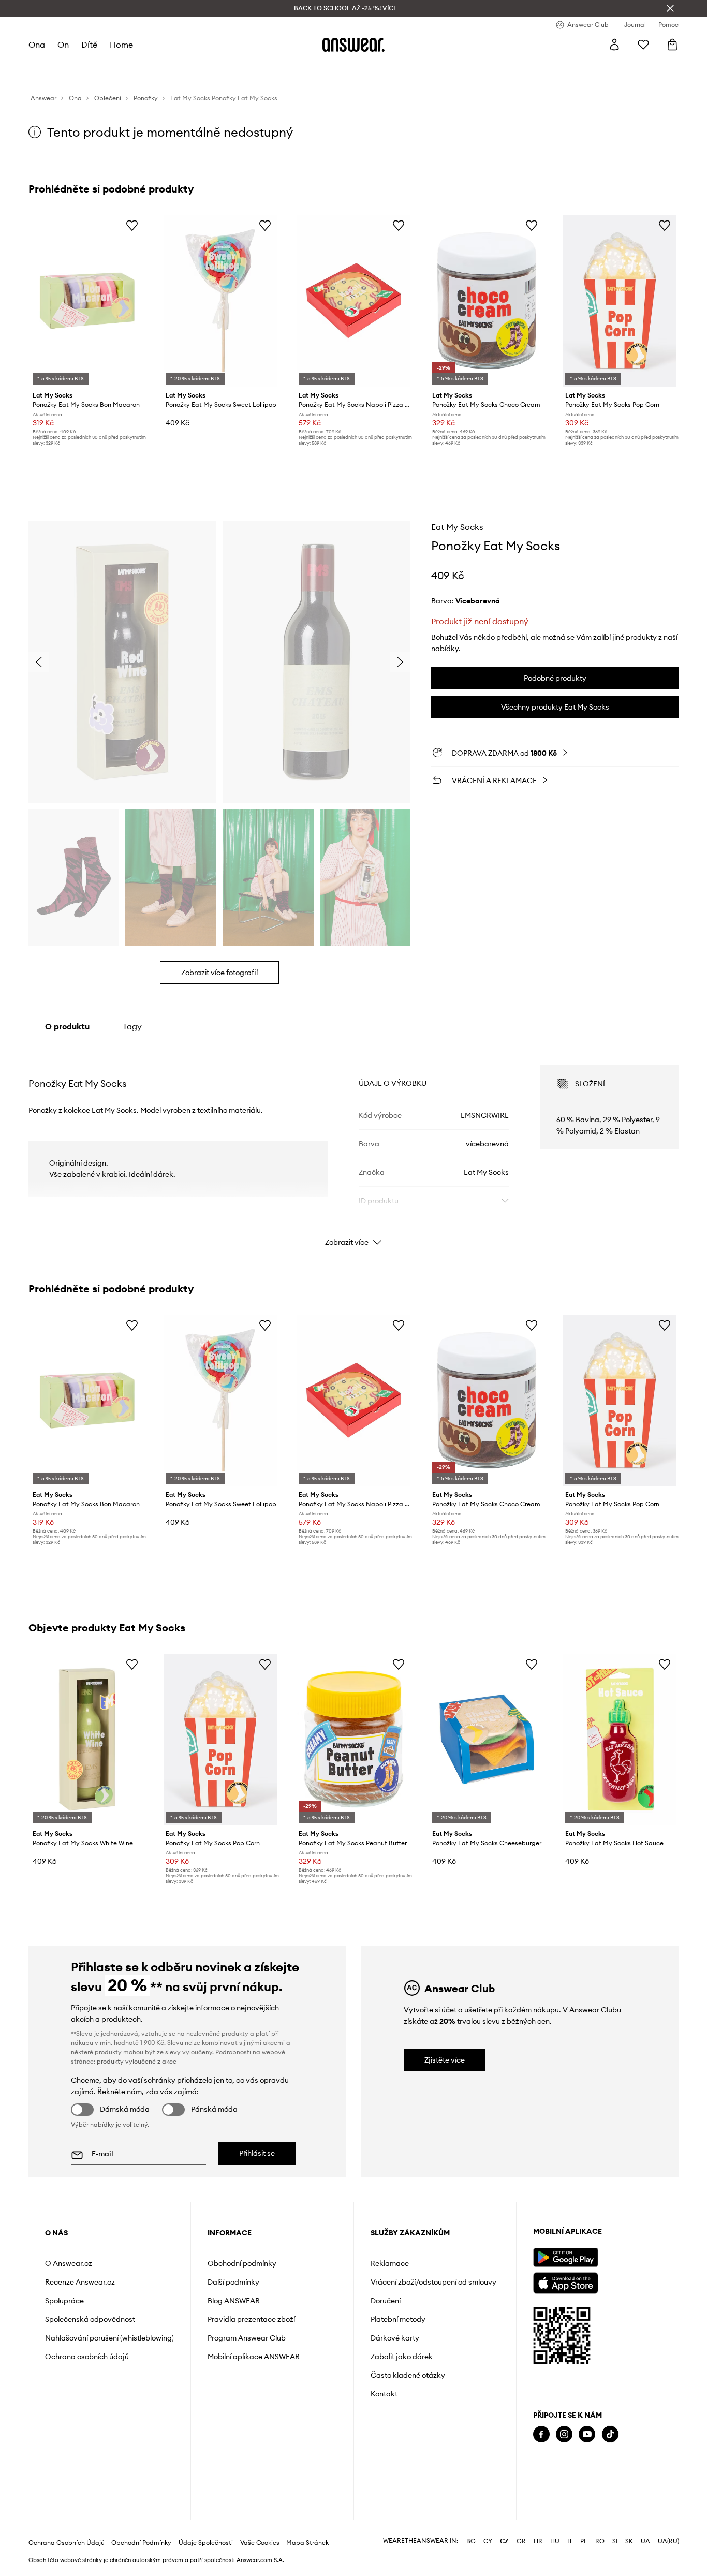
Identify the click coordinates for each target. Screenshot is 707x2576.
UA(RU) (668, 2541)
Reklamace (390, 2263)
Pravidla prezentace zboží (251, 2319)
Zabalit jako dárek (402, 2357)
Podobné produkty (555, 678)
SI (615, 2541)
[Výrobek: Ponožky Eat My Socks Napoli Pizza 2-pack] (353, 301)
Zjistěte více (445, 2060)
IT (570, 2541)
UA (645, 2541)
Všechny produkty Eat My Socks (555, 707)
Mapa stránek (307, 2543)
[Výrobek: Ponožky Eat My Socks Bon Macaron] (87, 301)
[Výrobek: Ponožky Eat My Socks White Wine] (87, 1740)
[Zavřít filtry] (670, 8)
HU (555, 2541)
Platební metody (398, 2319)
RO (600, 2541)
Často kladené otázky (408, 2375)
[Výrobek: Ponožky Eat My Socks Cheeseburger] (487, 1740)
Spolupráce (64, 2301)
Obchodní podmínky (242, 2263)
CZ (504, 2541)
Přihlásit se (257, 2153)
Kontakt (384, 2394)
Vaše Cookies (260, 2543)
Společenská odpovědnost (90, 2319)
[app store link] (565, 2282)
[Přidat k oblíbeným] (132, 225)
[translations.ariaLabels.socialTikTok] (610, 2434)
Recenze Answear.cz (80, 2282)
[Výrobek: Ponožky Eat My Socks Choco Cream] (487, 301)
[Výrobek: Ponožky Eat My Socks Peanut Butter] (353, 1740)
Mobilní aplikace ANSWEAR (254, 2357)
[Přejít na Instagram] (564, 2434)
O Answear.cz (69, 2263)
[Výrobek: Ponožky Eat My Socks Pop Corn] (620, 301)
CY (488, 2541)
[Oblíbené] (643, 45)
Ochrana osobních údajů (87, 2357)
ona (37, 45)
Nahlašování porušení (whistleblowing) (109, 2338)
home (121, 45)
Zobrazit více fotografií (219, 973)
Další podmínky (233, 2282)
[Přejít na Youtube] (587, 2434)
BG (471, 2541)
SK (629, 2541)
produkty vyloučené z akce (137, 2061)
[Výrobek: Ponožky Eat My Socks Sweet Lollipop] (220, 301)
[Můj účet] (614, 45)
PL (584, 2541)
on (63, 45)
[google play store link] (565, 2257)
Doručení (386, 2301)
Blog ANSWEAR (234, 2301)
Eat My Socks (457, 527)
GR (521, 2541)
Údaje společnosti (206, 2543)
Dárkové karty (395, 2338)
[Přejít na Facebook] (541, 2434)
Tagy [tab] (132, 1026)
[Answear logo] (353, 45)
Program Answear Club (247, 2338)
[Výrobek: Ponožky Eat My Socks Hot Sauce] (620, 1740)
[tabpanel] (354, 1146)
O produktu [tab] (67, 1026)
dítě (89, 45)
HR (538, 2541)
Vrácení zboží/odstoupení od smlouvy (433, 2282)
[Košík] (672, 45)
